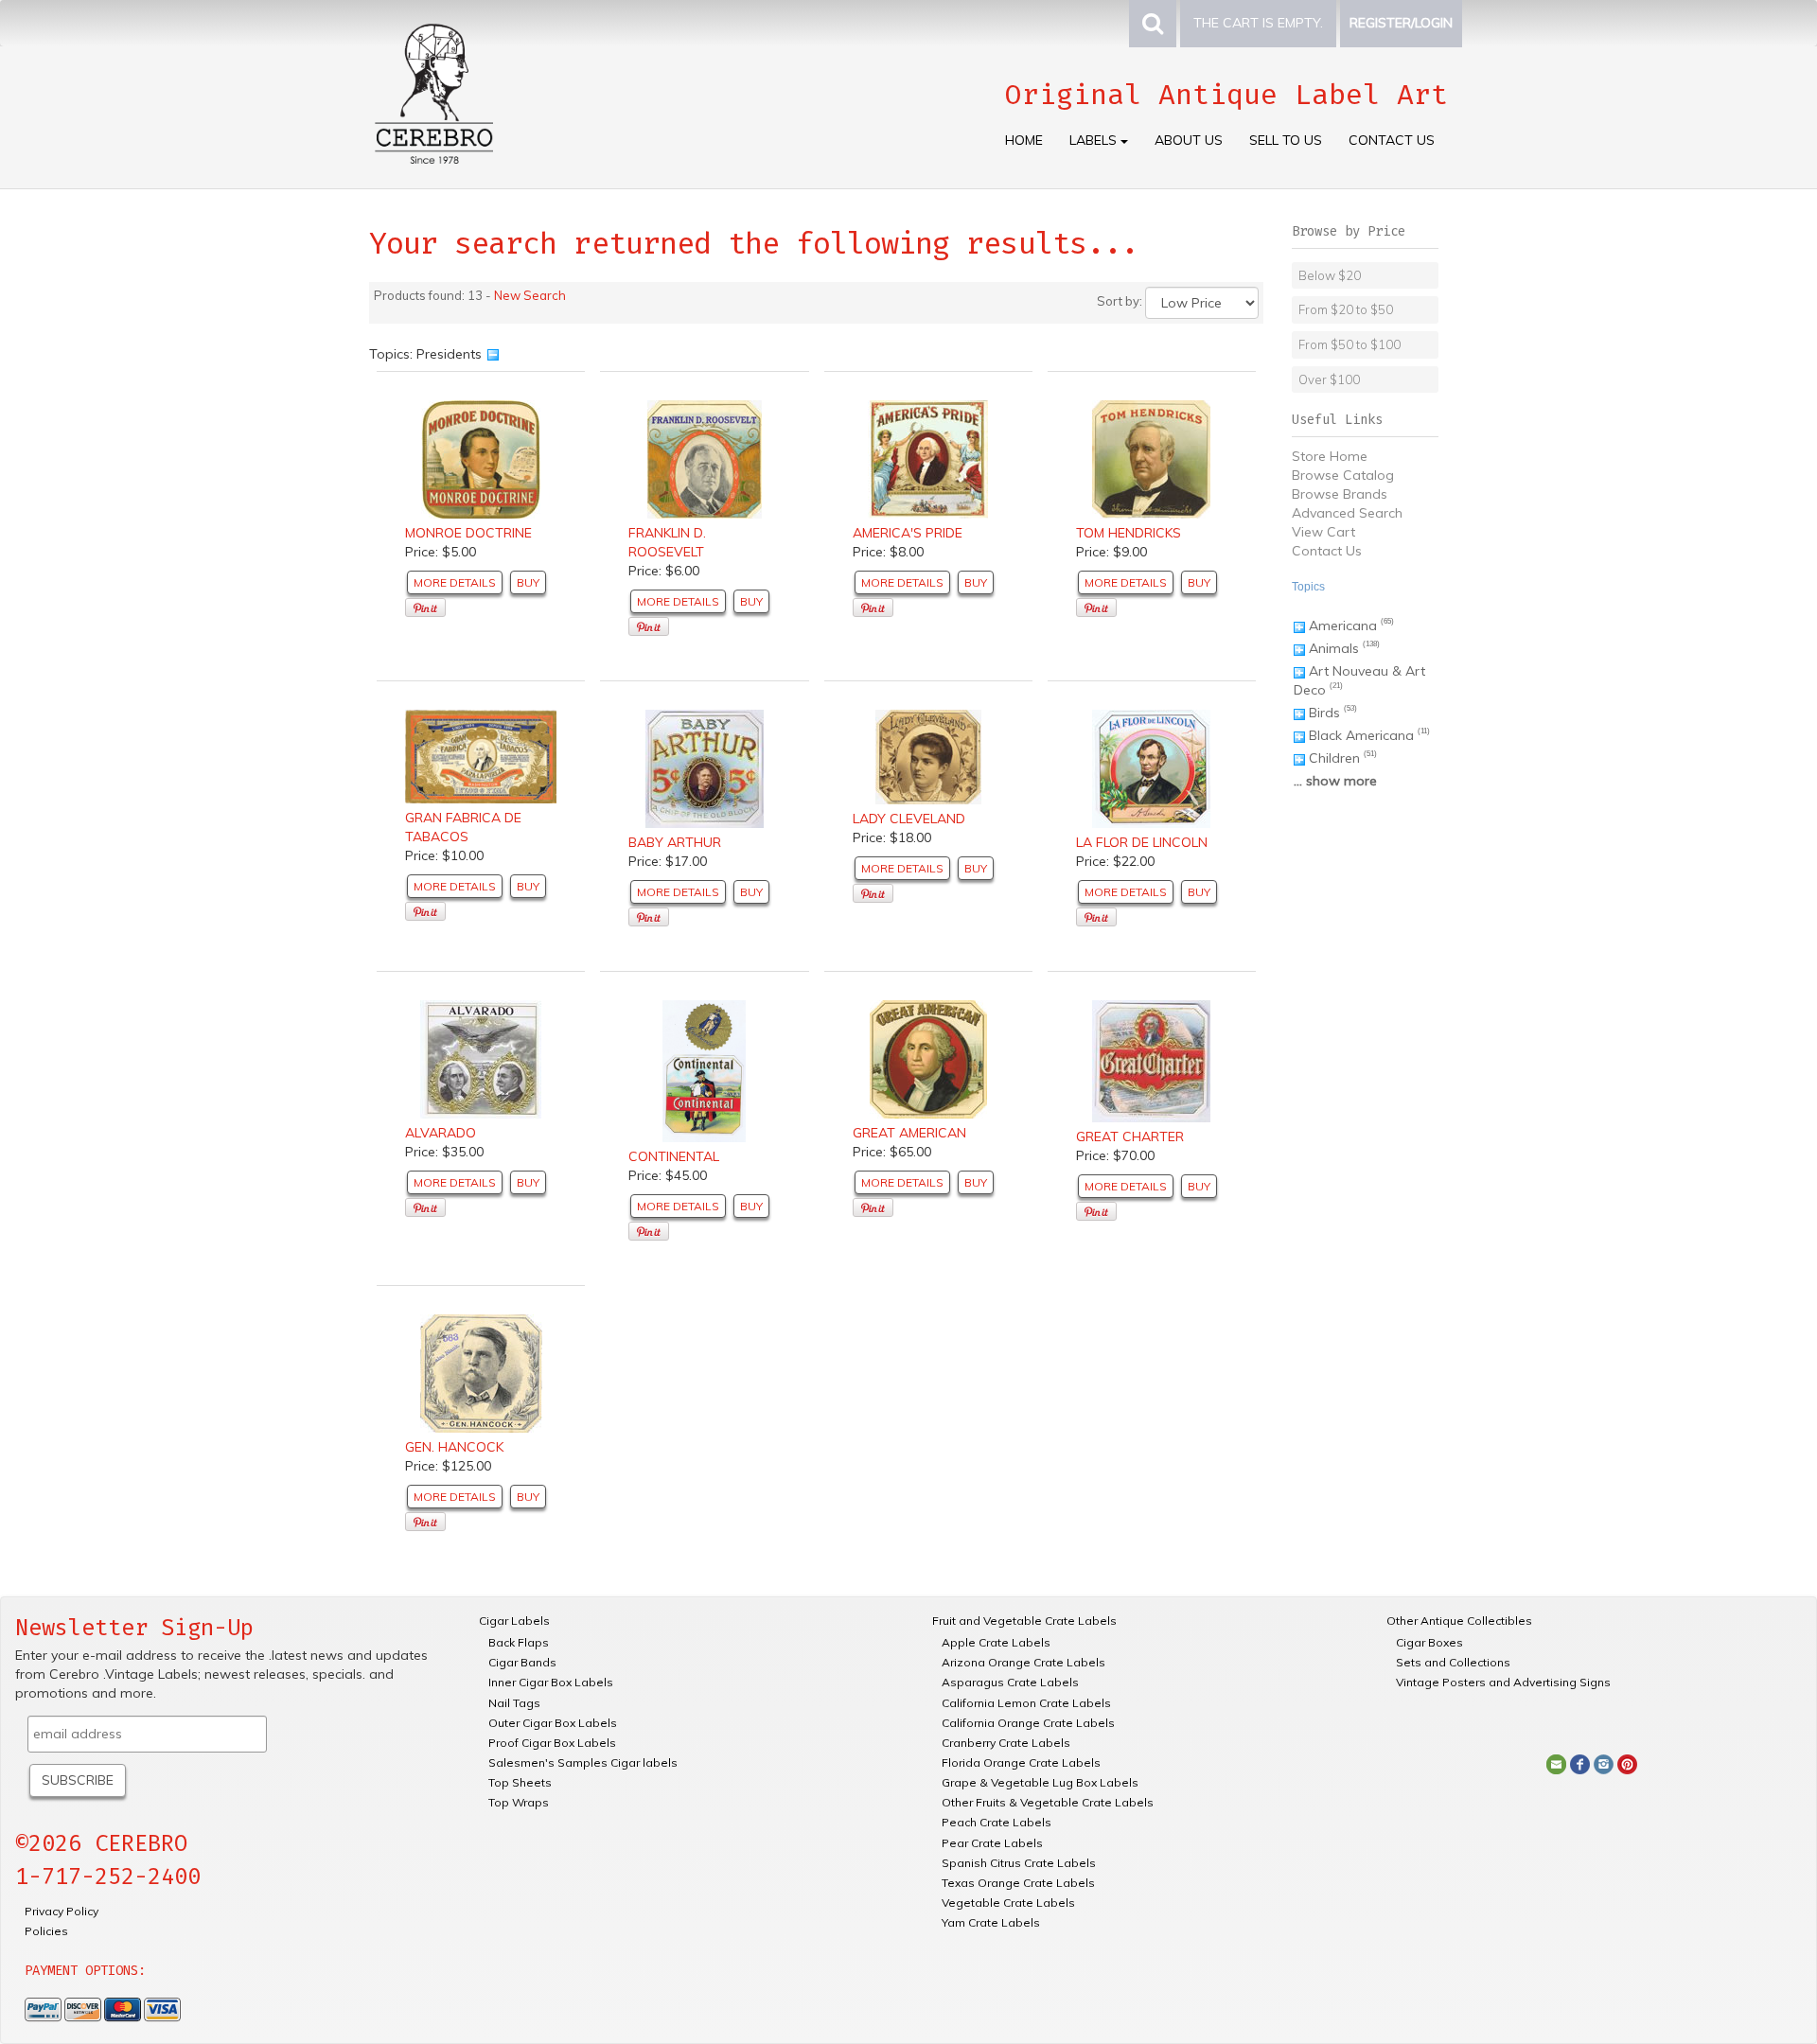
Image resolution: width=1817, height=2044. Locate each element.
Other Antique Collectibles (1459, 1621)
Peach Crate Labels (997, 1822)
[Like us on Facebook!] (1580, 1763)
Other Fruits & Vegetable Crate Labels (1048, 1802)
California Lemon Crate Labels (1026, 1703)
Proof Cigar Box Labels (552, 1743)
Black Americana (1361, 735)
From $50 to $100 (1350, 344)
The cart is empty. (1258, 23)
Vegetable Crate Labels (1008, 1903)
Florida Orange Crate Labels (1021, 1762)
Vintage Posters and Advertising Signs (1503, 1682)
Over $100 (1329, 379)
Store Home (1330, 456)
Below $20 (1330, 275)
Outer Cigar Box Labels (553, 1723)
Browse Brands (1340, 494)
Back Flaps (519, 1642)
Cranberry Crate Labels (1006, 1743)
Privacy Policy (62, 1911)
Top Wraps (519, 1802)
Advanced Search (1347, 513)
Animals (1334, 648)
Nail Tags (514, 1703)
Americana (1343, 626)
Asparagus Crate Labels (1010, 1682)
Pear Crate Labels (992, 1843)
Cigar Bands (522, 1662)
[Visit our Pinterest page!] (1627, 1763)
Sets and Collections (1453, 1662)
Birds (1324, 713)
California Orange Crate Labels (1028, 1723)
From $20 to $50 (1346, 309)
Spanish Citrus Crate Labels (1019, 1863)
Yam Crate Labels (991, 1922)
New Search (530, 295)
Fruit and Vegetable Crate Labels (1024, 1621)
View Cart (1323, 532)
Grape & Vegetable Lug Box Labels (1040, 1782)
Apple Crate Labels (996, 1642)
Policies (46, 1931)
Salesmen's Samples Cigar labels (583, 1762)
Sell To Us (1286, 140)
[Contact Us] (1556, 1763)
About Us (1189, 140)
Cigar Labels (514, 1621)
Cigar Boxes (1429, 1642)
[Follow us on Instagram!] (1604, 1763)
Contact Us (1392, 140)
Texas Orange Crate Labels (1018, 1883)
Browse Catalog (1343, 475)
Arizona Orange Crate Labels (1023, 1662)
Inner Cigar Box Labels (551, 1682)
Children (1334, 758)
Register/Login (1401, 23)
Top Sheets (520, 1782)
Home (1024, 140)
